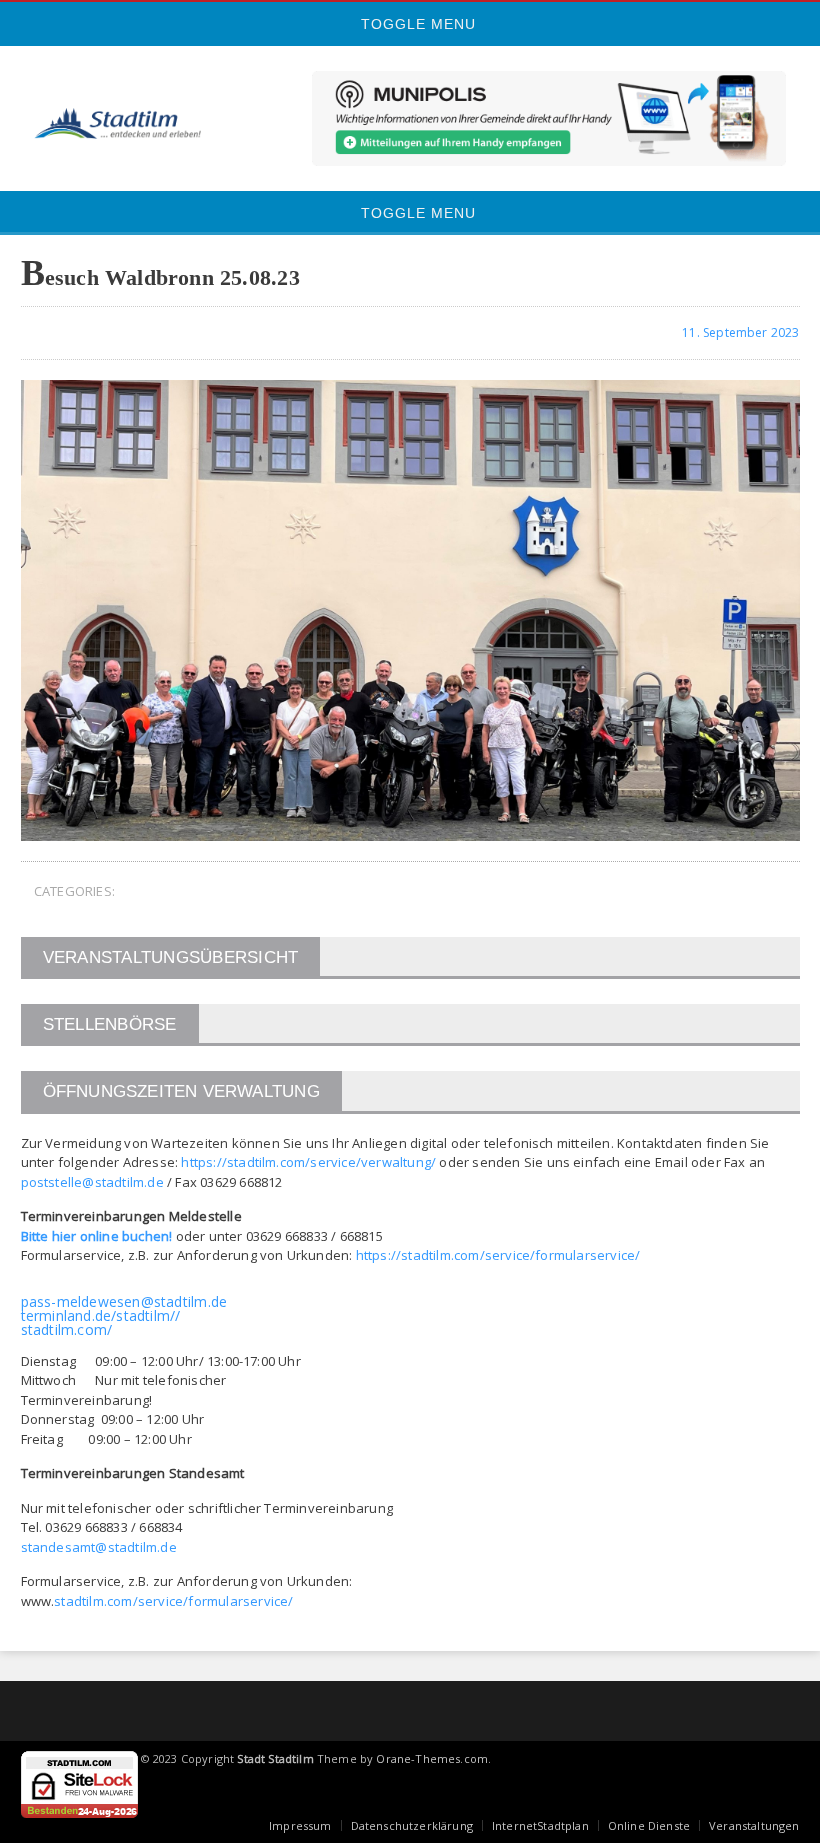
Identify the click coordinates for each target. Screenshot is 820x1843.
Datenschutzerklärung (412, 1825)
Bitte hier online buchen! (97, 1236)
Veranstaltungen (754, 1825)
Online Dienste (649, 1825)
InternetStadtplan (540, 1825)
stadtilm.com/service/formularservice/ (173, 1601)
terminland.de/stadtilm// (101, 1315)
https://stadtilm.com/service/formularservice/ (498, 1255)
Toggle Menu (416, 24)
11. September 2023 (739, 332)
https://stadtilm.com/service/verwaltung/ (308, 1162)
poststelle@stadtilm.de (92, 1182)
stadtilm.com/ (67, 1329)
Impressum (300, 1825)
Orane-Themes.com (432, 1758)
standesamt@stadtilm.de (99, 1547)
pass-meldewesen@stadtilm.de (124, 1301)
